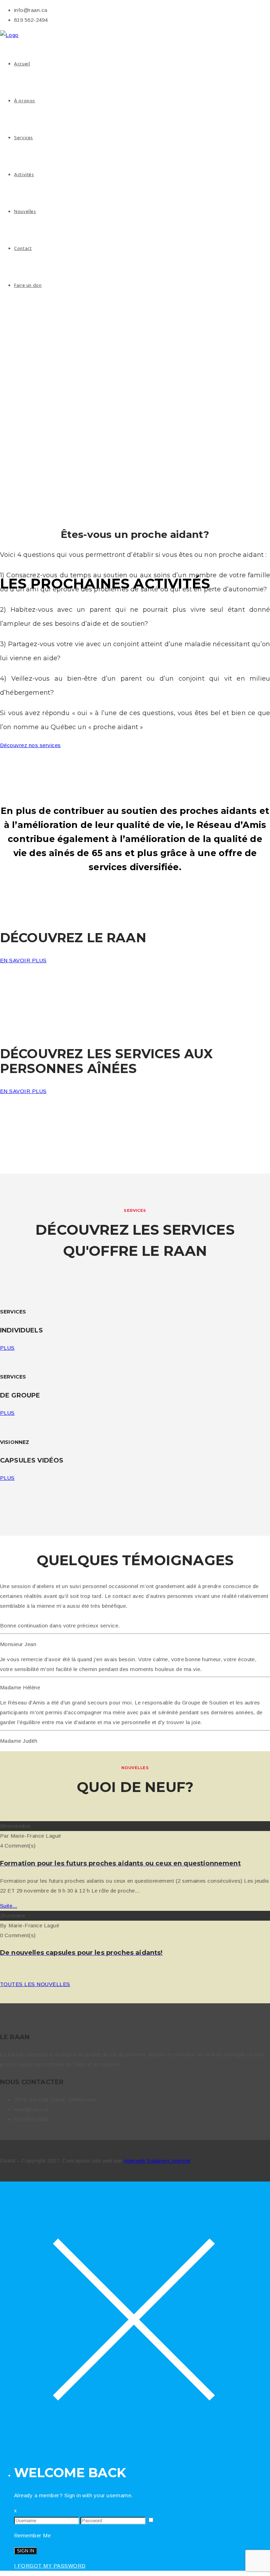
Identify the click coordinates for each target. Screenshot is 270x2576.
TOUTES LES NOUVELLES (35, 1984)
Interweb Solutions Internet (157, 2161)
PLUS (7, 1348)
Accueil (22, 64)
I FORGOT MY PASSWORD (50, 2566)
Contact (23, 248)
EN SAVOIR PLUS (23, 960)
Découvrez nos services (30, 745)
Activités (24, 174)
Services (24, 137)
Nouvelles (25, 211)
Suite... (9, 1906)
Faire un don (28, 285)
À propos (25, 101)
